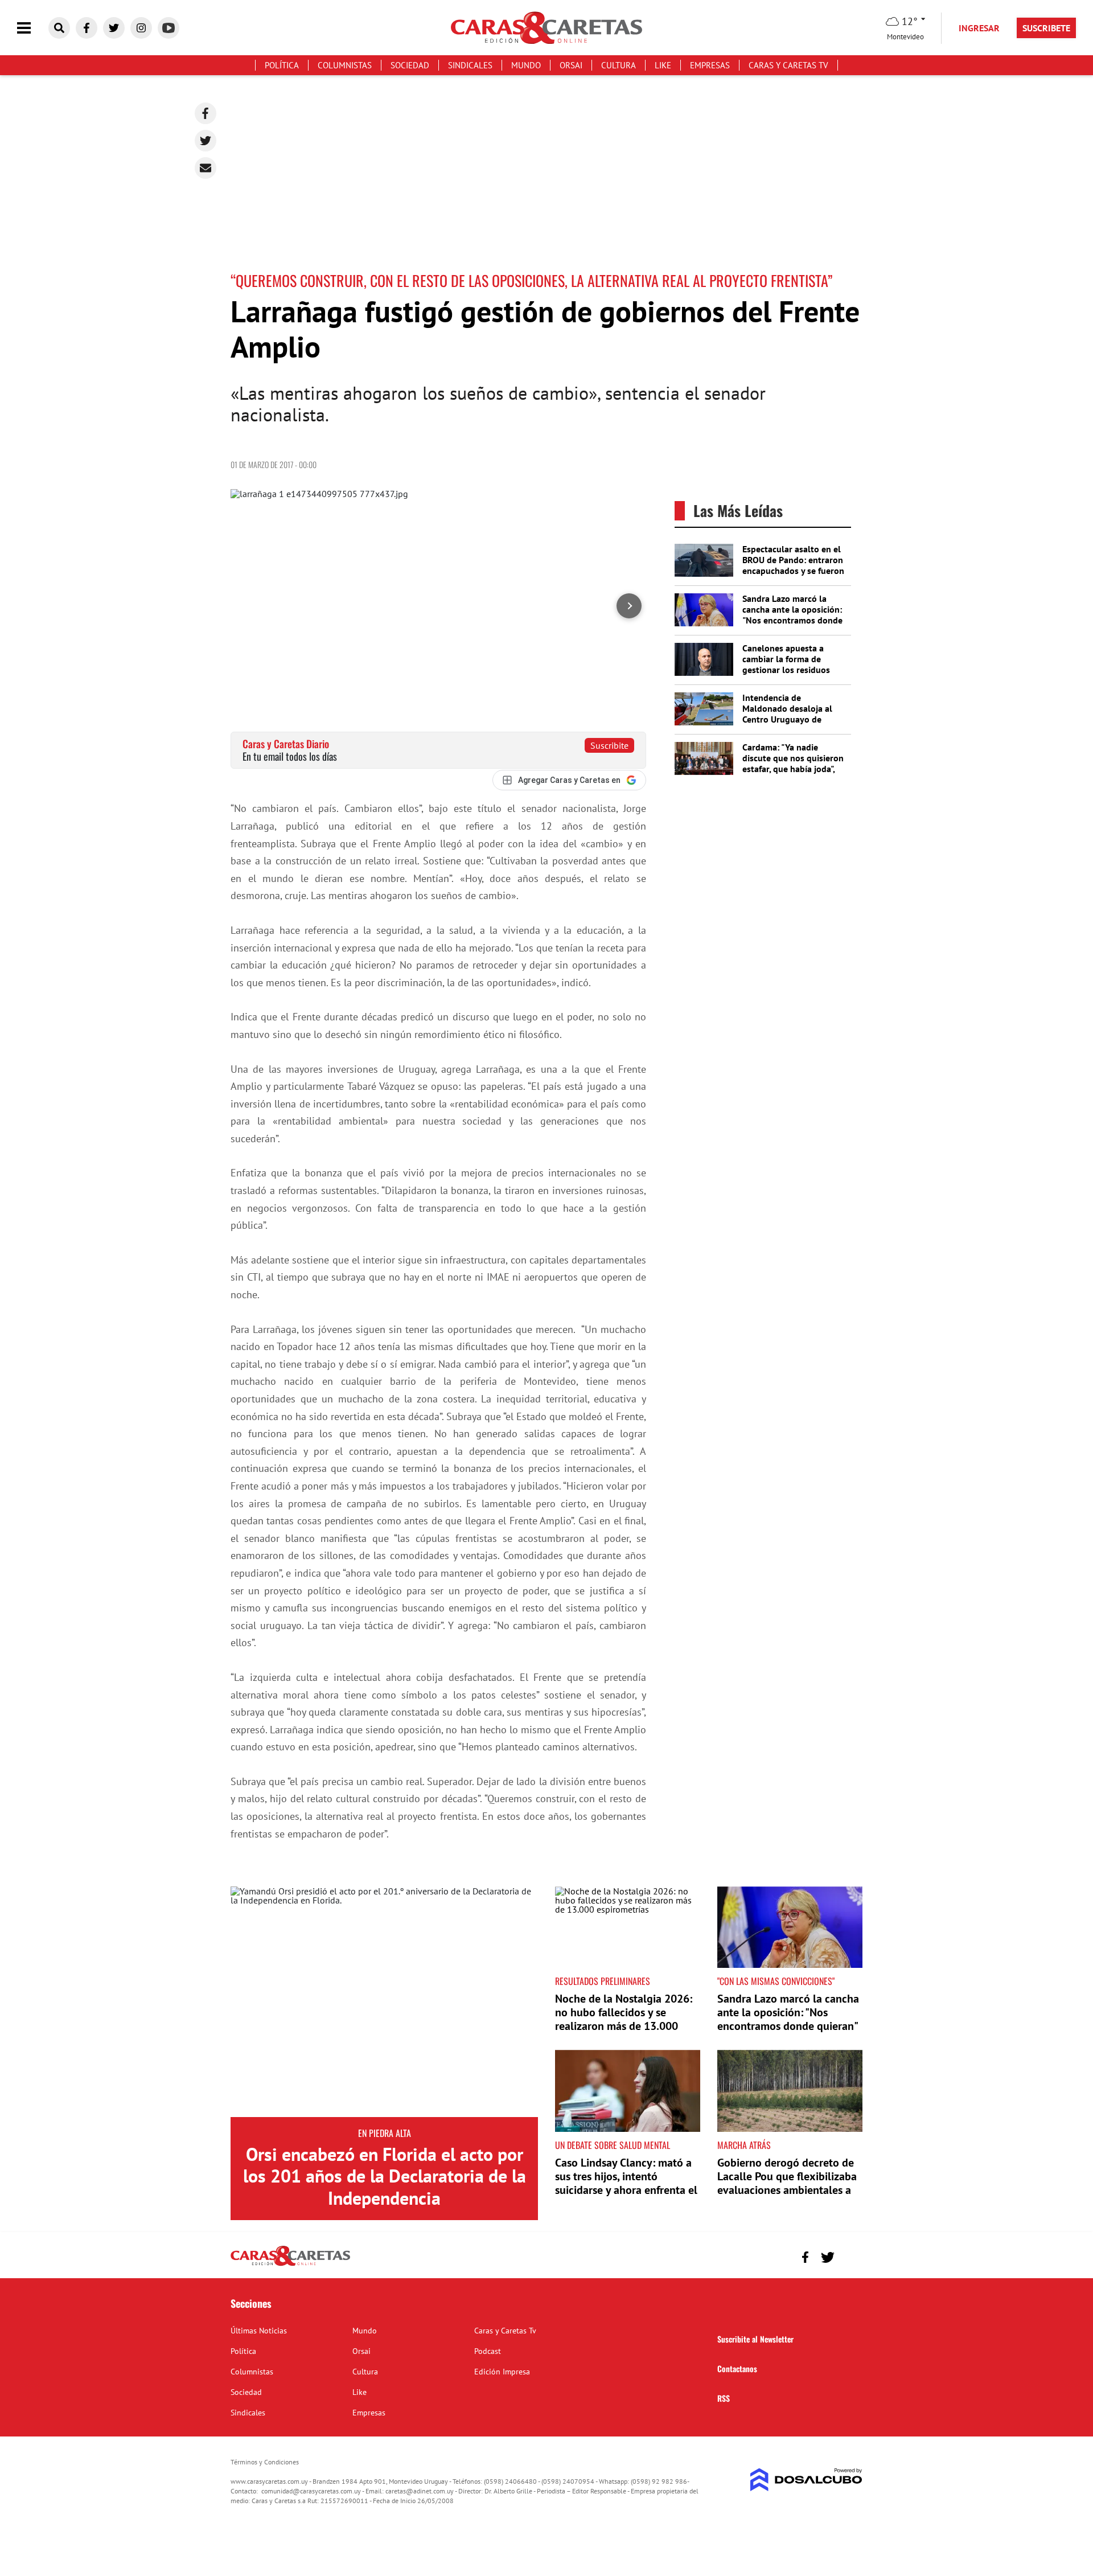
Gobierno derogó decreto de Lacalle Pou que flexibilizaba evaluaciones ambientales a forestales (787, 2183)
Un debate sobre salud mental (613, 2145)
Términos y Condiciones (265, 2462)
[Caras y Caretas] (290, 2265)
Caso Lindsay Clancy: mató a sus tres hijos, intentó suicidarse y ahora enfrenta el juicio (626, 2183)
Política (282, 65)
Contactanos (737, 2368)
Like (663, 65)
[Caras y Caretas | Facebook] (87, 28)
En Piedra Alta (385, 2133)
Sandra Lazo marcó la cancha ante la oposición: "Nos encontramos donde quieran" (792, 615)
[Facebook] (206, 113)
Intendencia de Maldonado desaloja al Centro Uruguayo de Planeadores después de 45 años (790, 719)
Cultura (619, 65)
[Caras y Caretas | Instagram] (141, 28)
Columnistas (345, 65)
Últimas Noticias (259, 2331)
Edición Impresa (502, 2372)
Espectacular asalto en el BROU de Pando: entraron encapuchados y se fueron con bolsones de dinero (793, 565)
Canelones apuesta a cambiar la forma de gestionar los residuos (786, 659)
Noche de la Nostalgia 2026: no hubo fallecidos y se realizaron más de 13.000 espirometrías (624, 2019)
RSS (724, 2398)
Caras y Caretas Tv (788, 65)
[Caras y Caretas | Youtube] (169, 28)
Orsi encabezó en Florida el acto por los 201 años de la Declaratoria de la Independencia (385, 2176)
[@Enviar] (206, 168)
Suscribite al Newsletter (755, 2339)
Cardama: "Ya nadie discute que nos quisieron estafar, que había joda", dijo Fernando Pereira (793, 764)
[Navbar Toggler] (32, 28)
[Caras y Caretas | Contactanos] (850, 2256)
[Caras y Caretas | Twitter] (114, 28)
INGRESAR (979, 28)
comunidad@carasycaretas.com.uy (311, 2491)
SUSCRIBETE (1046, 28)
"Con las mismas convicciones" (776, 1981)
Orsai (571, 65)
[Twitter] (206, 141)
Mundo (526, 65)
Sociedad (410, 65)
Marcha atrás (744, 2145)
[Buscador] (59, 28)
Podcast (488, 2351)
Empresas (710, 65)
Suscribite (609, 745)
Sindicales (470, 65)
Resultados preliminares (603, 1981)
